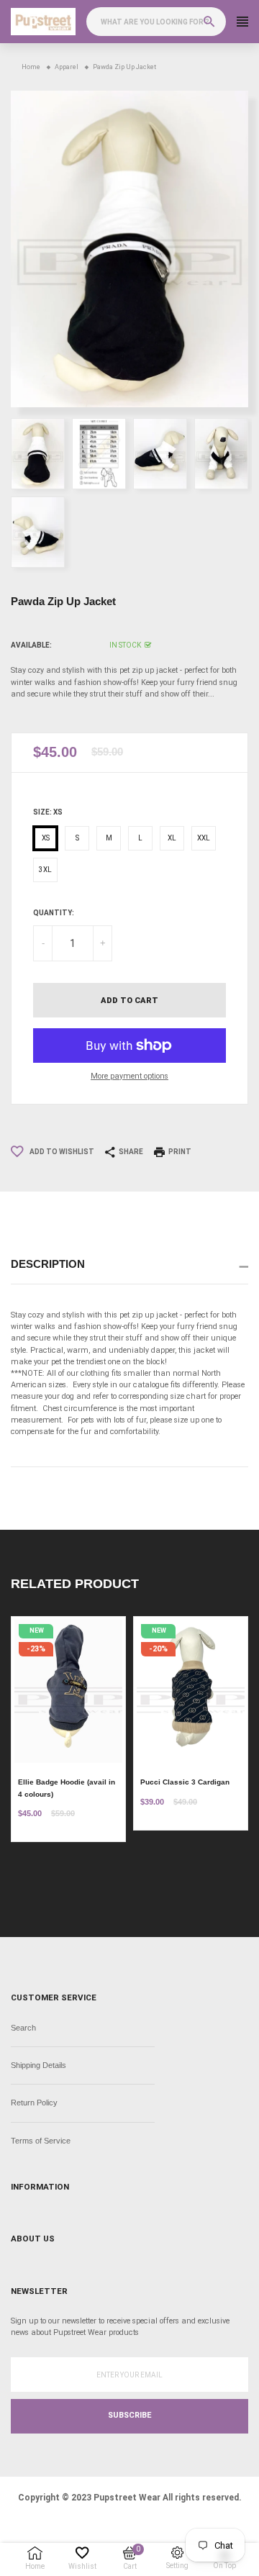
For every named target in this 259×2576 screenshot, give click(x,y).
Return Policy (34, 2103)
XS (46, 838)
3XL (45, 870)
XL (172, 838)
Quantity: (54, 913)
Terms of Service (41, 2141)
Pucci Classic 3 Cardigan (185, 1782)
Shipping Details (38, 2065)
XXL (204, 838)
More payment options (129, 1076)
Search (23, 2028)
